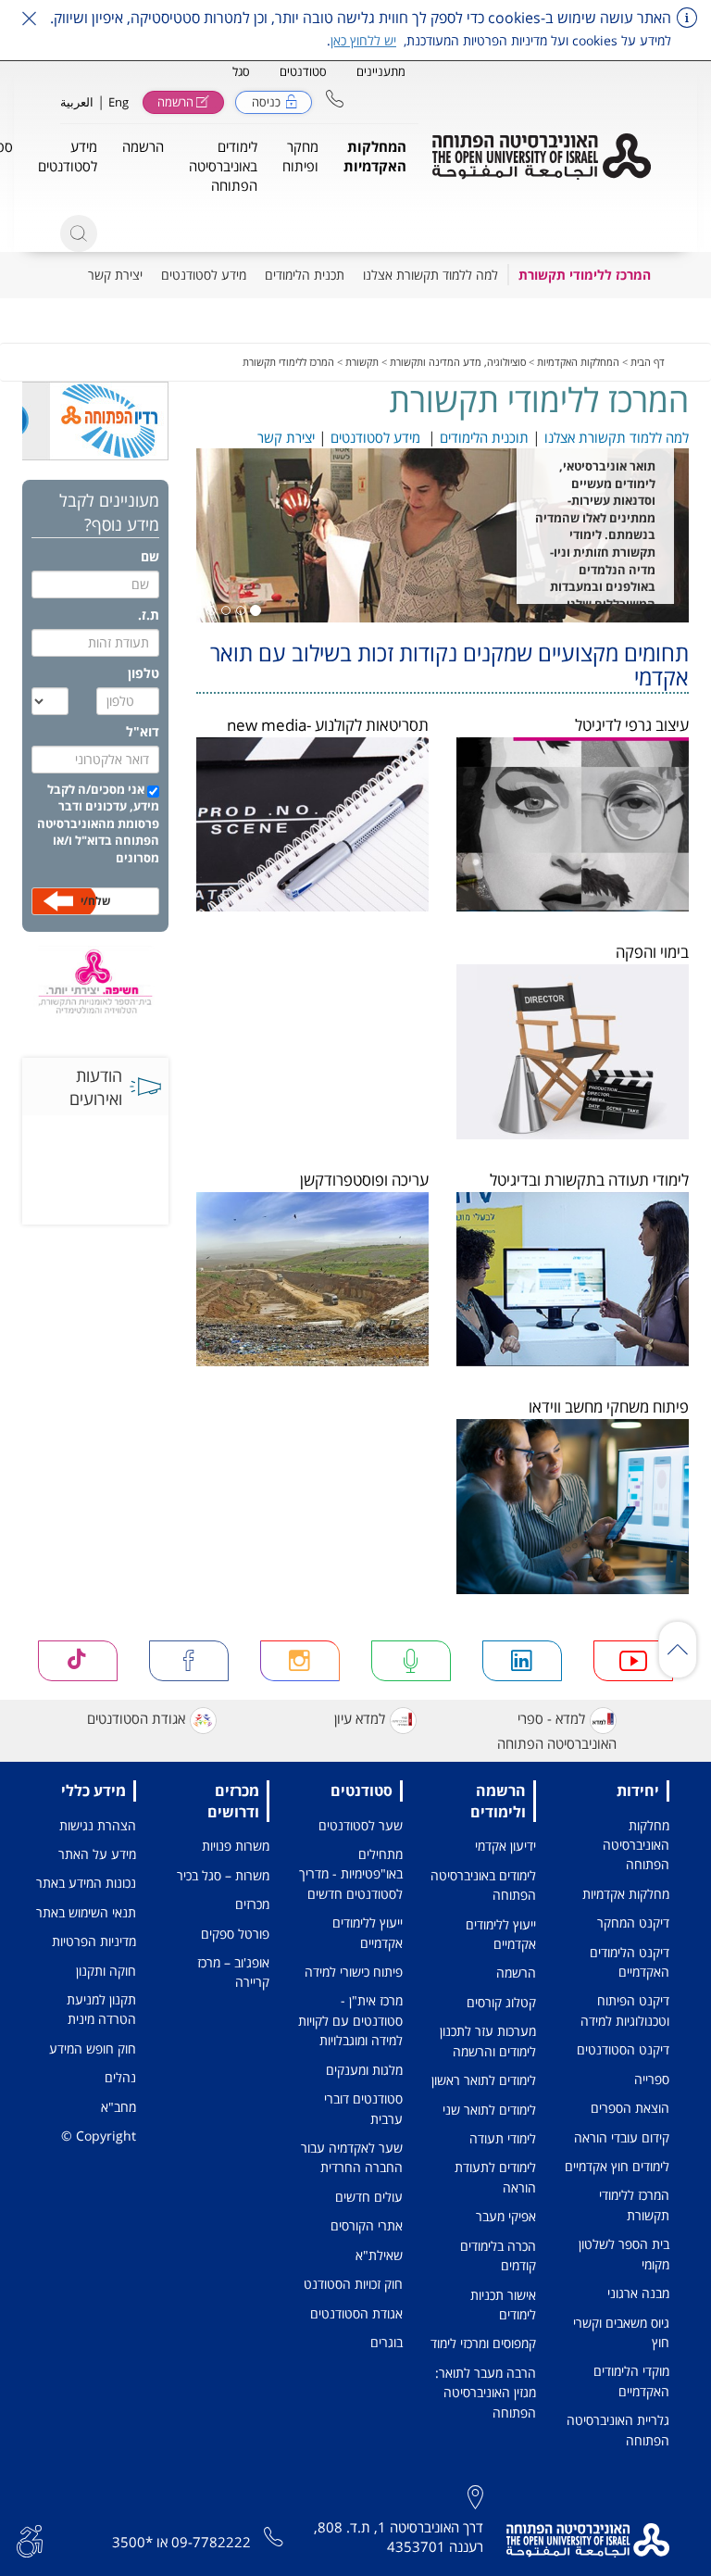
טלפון (143, 673)
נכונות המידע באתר (86, 1883)
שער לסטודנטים (361, 1825)
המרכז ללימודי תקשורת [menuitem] (585, 275)
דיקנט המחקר (633, 1923)
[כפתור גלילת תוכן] (678, 1650)
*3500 (132, 2542)
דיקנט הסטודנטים (623, 2049)
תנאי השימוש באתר (86, 1912)
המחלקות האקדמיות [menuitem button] (375, 156)
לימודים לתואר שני (489, 2110)
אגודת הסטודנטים (136, 1719)
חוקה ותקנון (106, 1971)
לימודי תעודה (503, 2138)
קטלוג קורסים (501, 2002)
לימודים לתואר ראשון (484, 2080)
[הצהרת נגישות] (30, 2539)
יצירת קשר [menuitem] (115, 275)
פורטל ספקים (235, 1934)
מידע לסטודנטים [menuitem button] (68, 156)
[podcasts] (411, 1661)
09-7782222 (211, 2542)
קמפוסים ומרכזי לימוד (483, 2343)
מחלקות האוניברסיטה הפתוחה (636, 1845)
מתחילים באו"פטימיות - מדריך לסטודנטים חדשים (351, 1874)
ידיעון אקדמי (505, 1846)
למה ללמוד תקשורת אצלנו (615, 437)
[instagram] (300, 1661)
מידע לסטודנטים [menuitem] (204, 275)
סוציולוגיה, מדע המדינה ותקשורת (458, 362)
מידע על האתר (97, 1854)
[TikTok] (78, 1661)
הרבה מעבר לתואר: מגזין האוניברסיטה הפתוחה (486, 2393)
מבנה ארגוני (638, 2293)
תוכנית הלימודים (484, 437)
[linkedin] (522, 1661)
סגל (241, 71)
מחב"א (118, 2107)
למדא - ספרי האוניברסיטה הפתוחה (557, 1731)
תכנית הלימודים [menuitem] (305, 275)
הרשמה (516, 1973)
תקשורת (362, 362)
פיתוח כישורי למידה (354, 1972)
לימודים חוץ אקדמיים (617, 2166)
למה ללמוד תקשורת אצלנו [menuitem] (430, 275)
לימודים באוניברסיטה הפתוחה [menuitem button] (223, 166)
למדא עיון (360, 1719)
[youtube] (633, 1661)
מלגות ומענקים (364, 2070)
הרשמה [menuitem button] (143, 146)
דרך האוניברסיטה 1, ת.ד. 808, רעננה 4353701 (399, 2537)
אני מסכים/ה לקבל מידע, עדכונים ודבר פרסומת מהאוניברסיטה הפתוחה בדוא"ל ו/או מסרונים (98, 823)
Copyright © (99, 2136)
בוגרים (387, 2342)
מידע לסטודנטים (375, 437)
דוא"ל (143, 731)
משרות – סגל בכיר (223, 1875)
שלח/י (95, 901)
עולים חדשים (369, 2197)
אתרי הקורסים (367, 2225)
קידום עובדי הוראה (622, 2137)
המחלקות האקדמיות (578, 362)
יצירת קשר (286, 437)
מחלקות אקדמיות (626, 1894)
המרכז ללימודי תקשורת (288, 362)
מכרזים (252, 1904)
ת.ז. (149, 615)
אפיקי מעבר (506, 2216)
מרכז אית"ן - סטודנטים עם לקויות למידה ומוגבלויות (350, 2020)
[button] (335, 99)
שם (150, 556)
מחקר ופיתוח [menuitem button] (300, 156)
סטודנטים (303, 71)
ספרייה (652, 2079)
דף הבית (648, 362)
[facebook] (189, 1661)
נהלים (120, 2077)
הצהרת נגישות (98, 1825)
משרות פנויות (236, 1846)
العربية (77, 102)
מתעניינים (381, 71)
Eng (118, 102)
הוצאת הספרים (630, 2108)
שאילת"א (379, 2255)
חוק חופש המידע (93, 2048)
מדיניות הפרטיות (94, 1941)
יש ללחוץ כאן (363, 40)
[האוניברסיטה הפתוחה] (542, 157)
